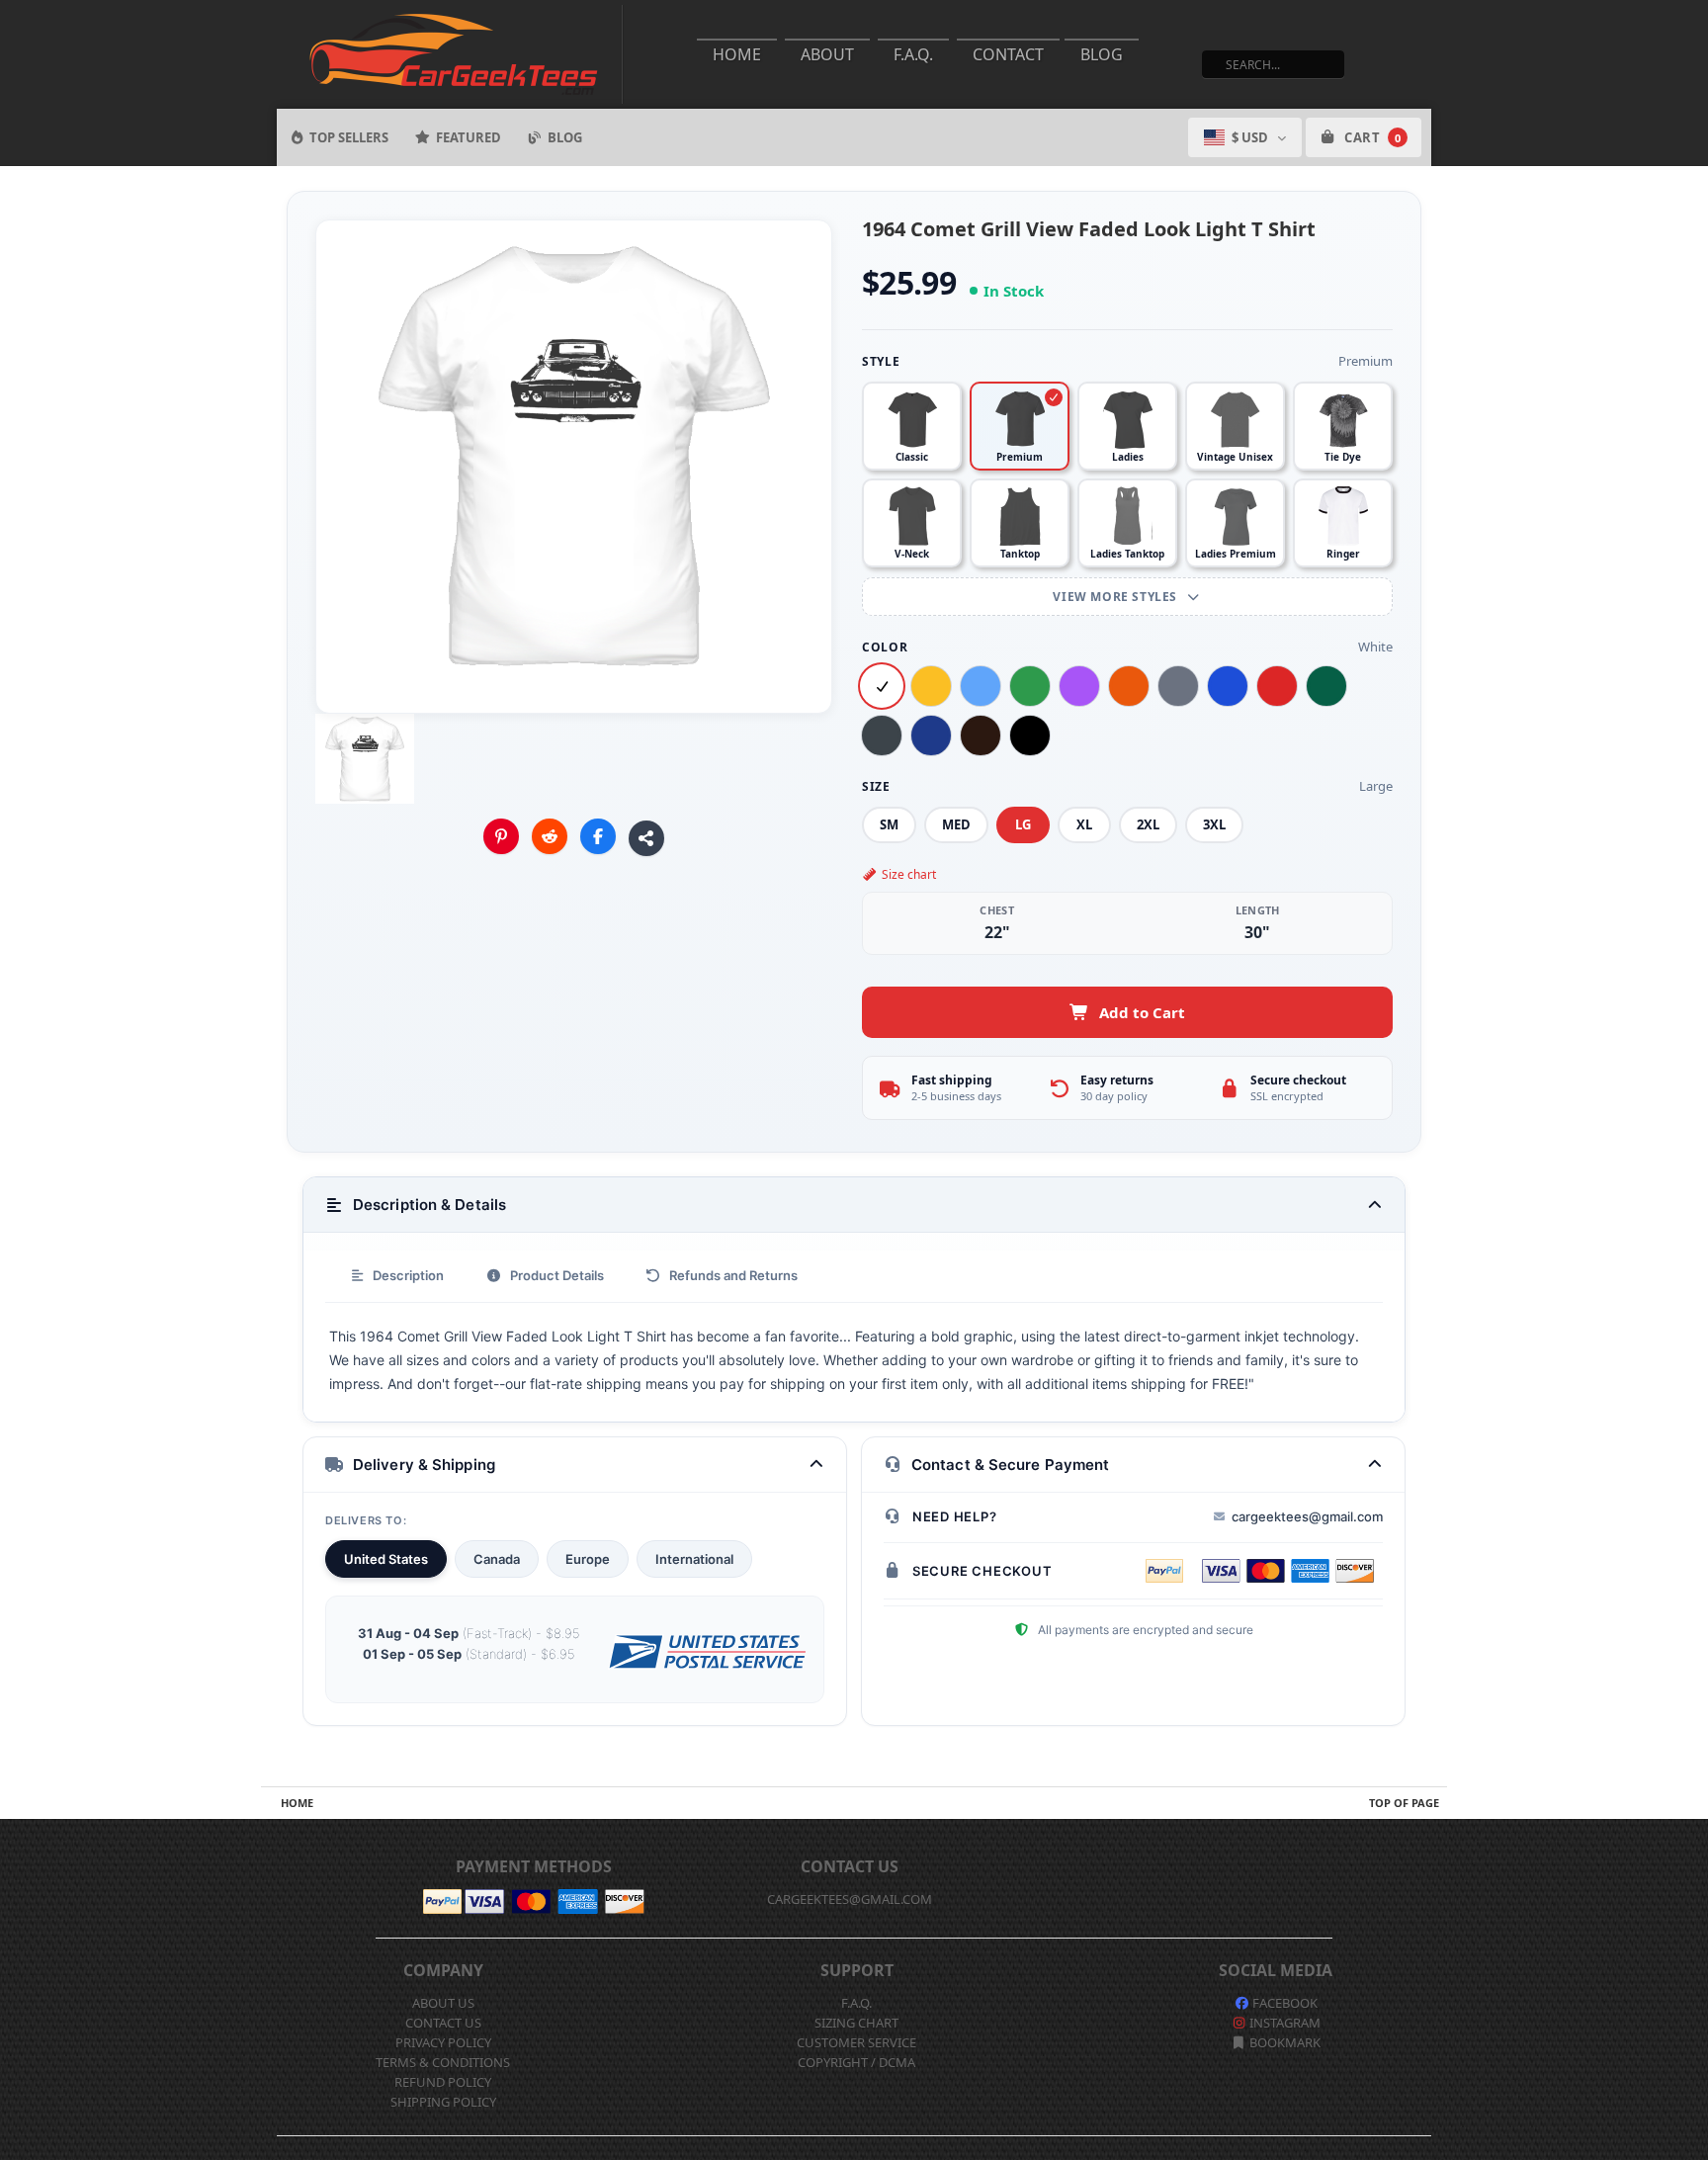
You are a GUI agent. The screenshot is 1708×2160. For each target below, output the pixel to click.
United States (386, 1559)
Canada (497, 1559)
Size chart (909, 874)
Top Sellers (349, 137)
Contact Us (443, 2023)
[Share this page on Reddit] (550, 836)
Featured (469, 137)
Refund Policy (443, 2082)
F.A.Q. (913, 54)
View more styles (1116, 597)
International (694, 1559)
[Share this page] (646, 838)
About (827, 54)
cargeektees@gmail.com (1307, 1516)
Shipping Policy (443, 2102)
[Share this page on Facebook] (598, 836)
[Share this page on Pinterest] (501, 836)
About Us (443, 2003)
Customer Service (856, 2042)
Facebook (1283, 2003)
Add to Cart (1142, 1012)
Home (737, 54)
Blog (1102, 54)
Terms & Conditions (443, 2062)
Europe (588, 1559)
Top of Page (1404, 1803)
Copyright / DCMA (856, 2062)
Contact (1008, 54)
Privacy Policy (443, 2042)
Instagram (1283, 2023)
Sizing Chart (856, 2023)
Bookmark (1283, 2042)
